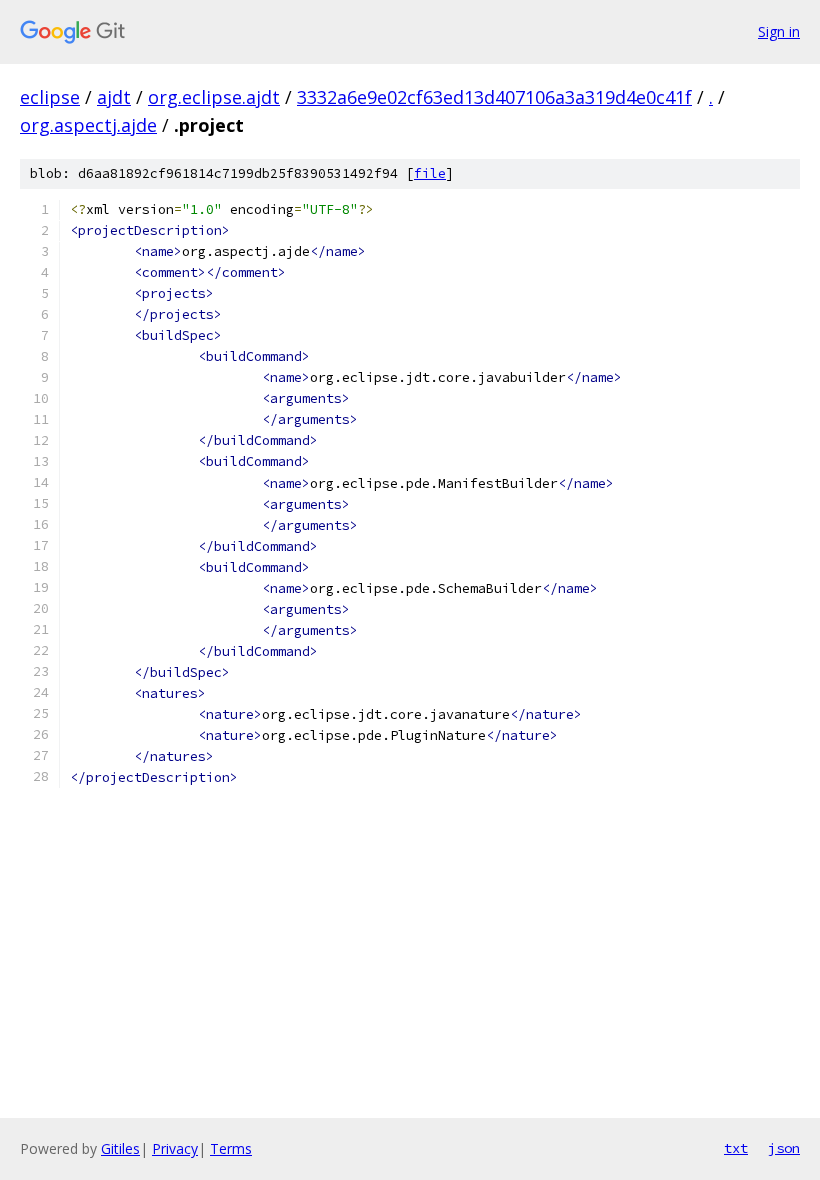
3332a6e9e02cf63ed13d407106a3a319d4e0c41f (494, 97)
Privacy (175, 1148)
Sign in (779, 31)
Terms (231, 1148)
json (784, 1148)
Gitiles (120, 1148)
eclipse (50, 97)
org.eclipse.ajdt (214, 97)
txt (736, 1148)
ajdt (114, 97)
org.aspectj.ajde (88, 125)
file (430, 173)
